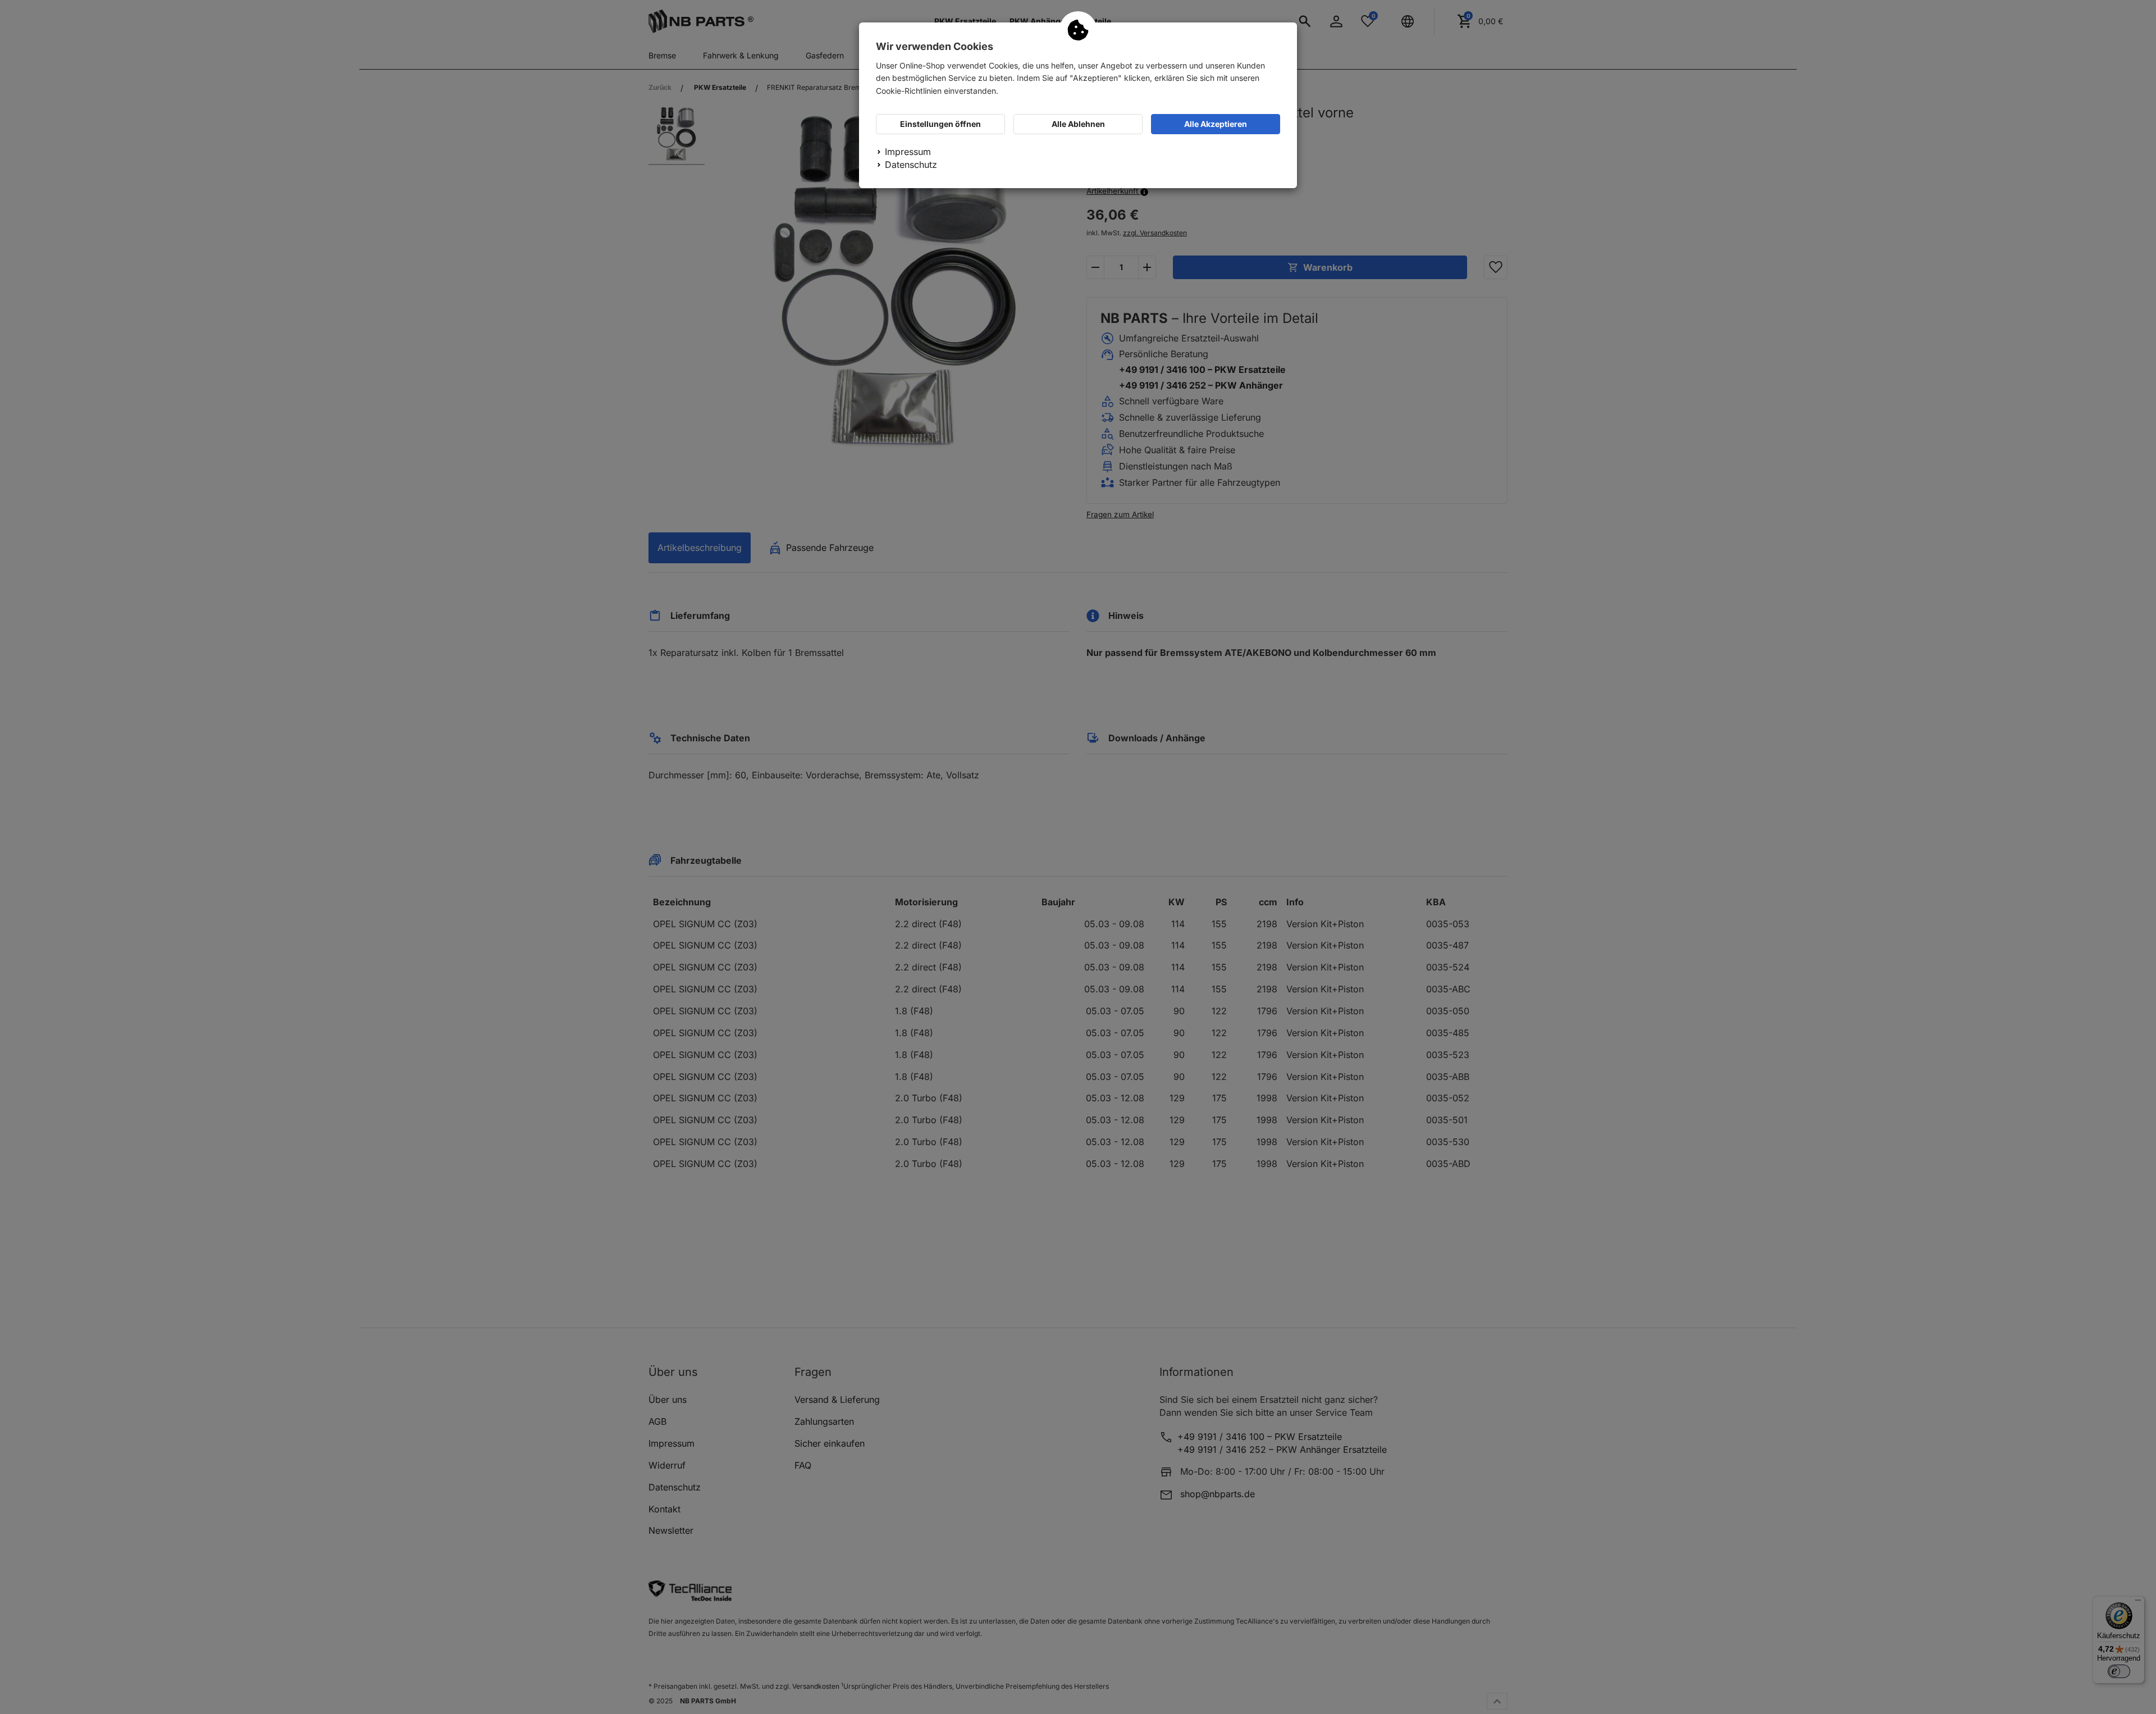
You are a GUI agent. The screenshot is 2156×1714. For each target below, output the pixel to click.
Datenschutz (911, 165)
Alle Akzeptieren (1216, 124)
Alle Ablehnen (1078, 124)
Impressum (908, 152)
